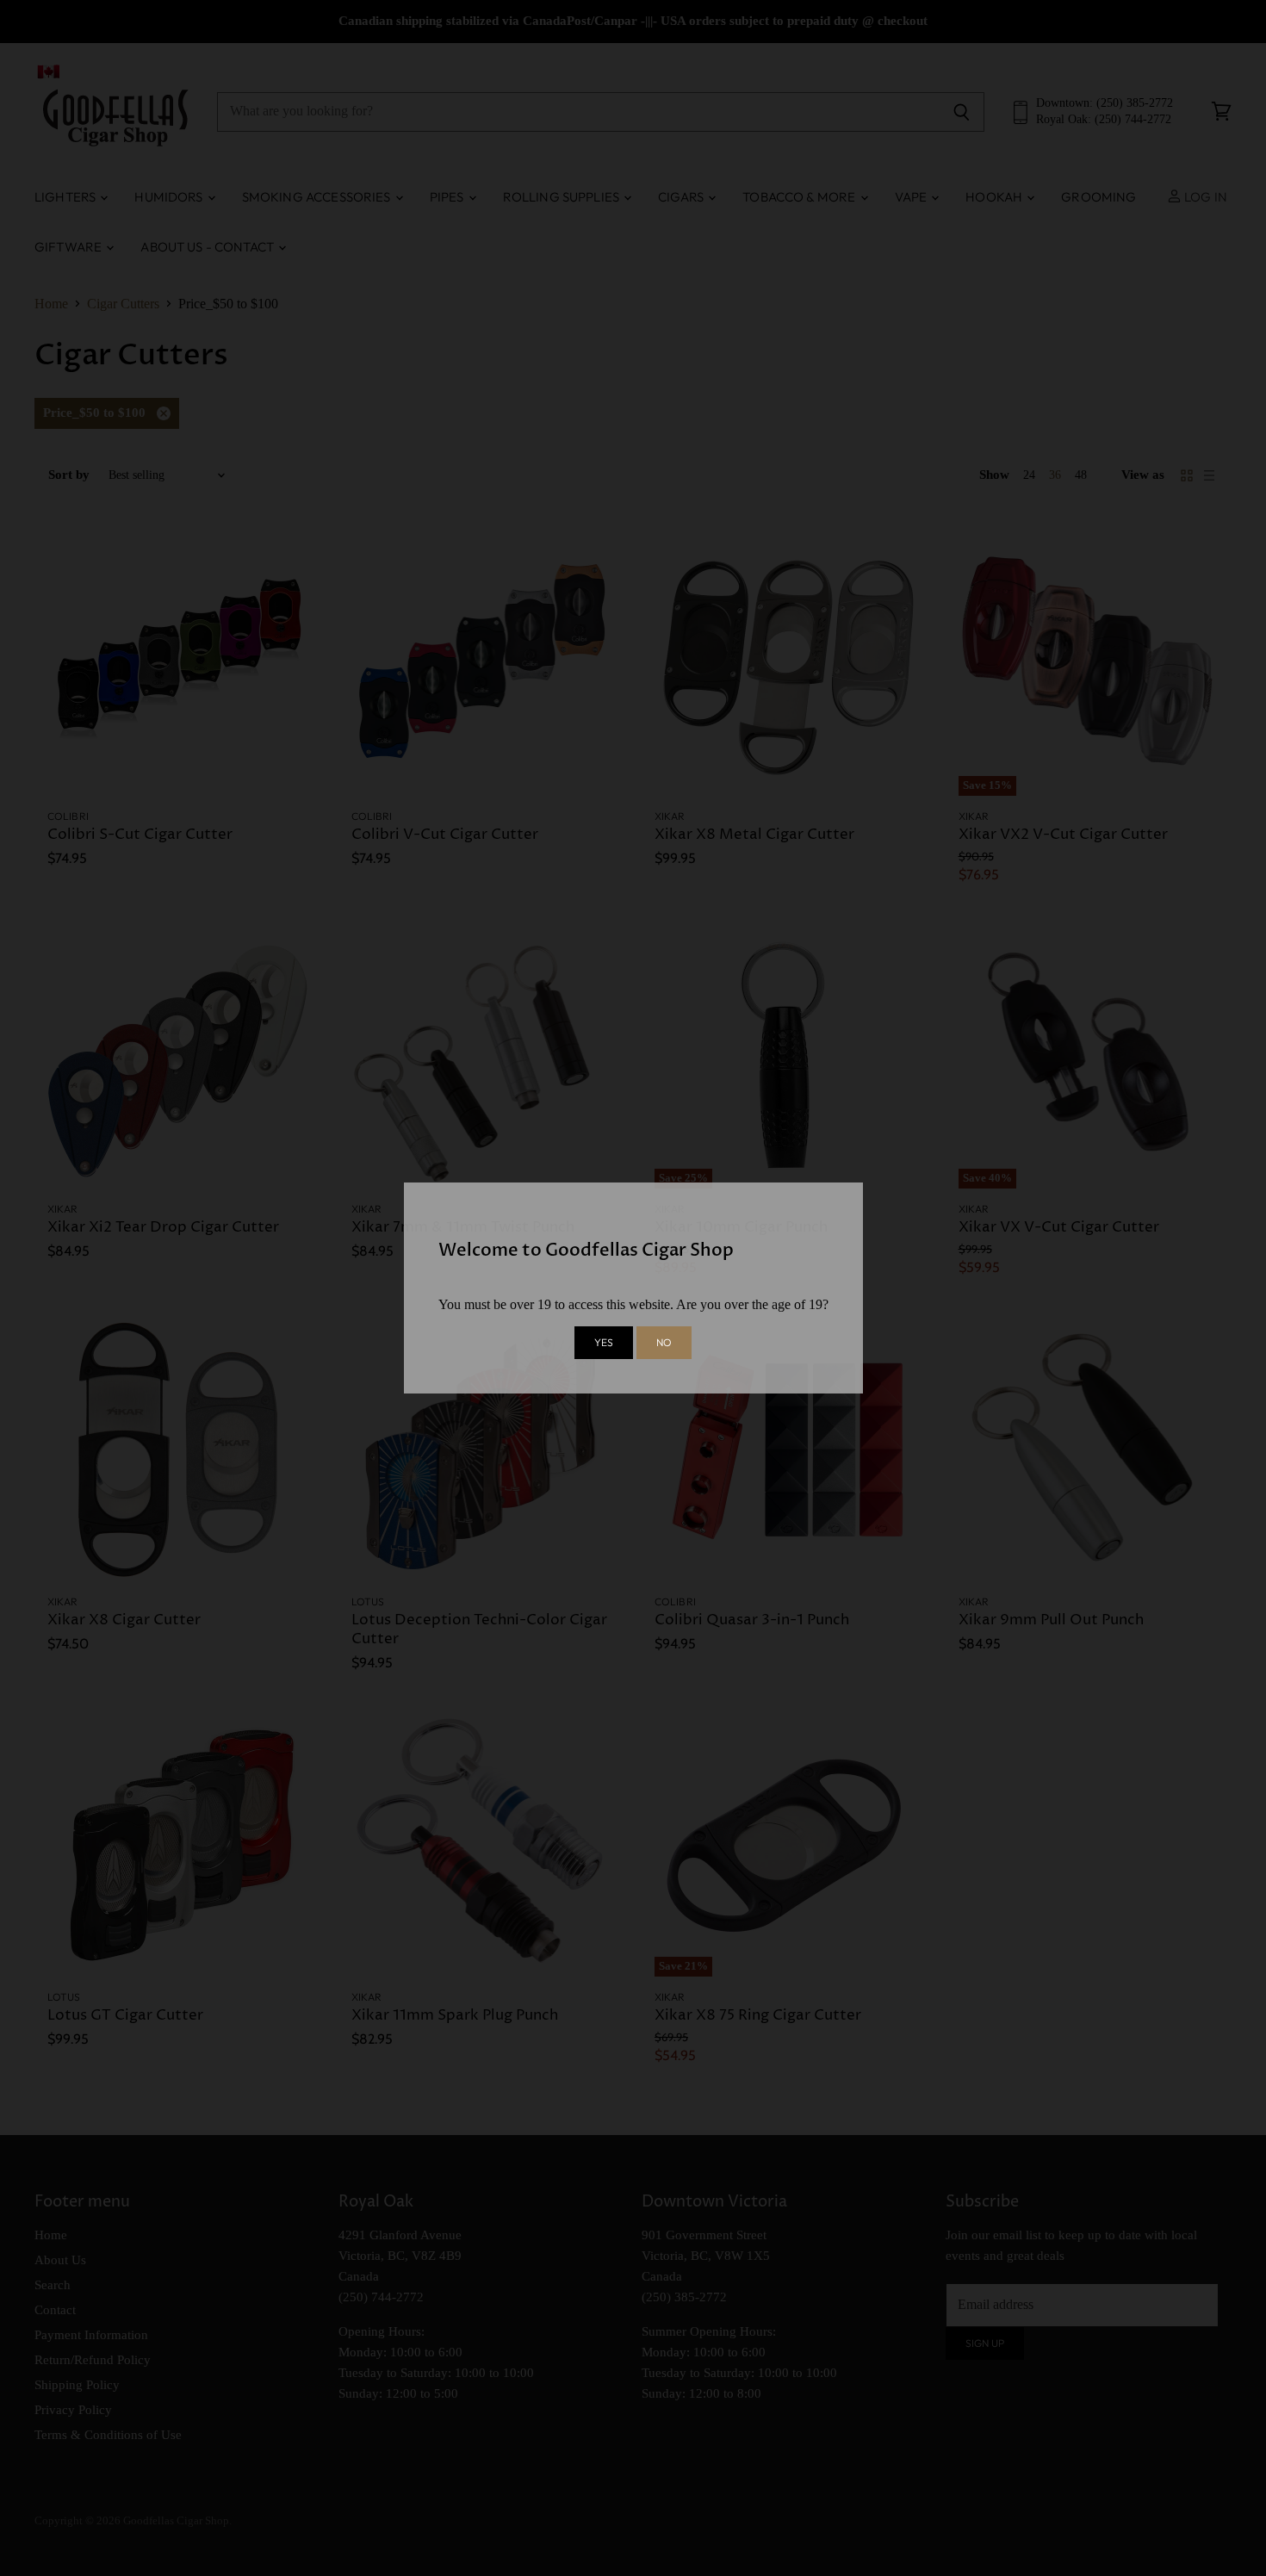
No (664, 1342)
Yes (604, 1342)
